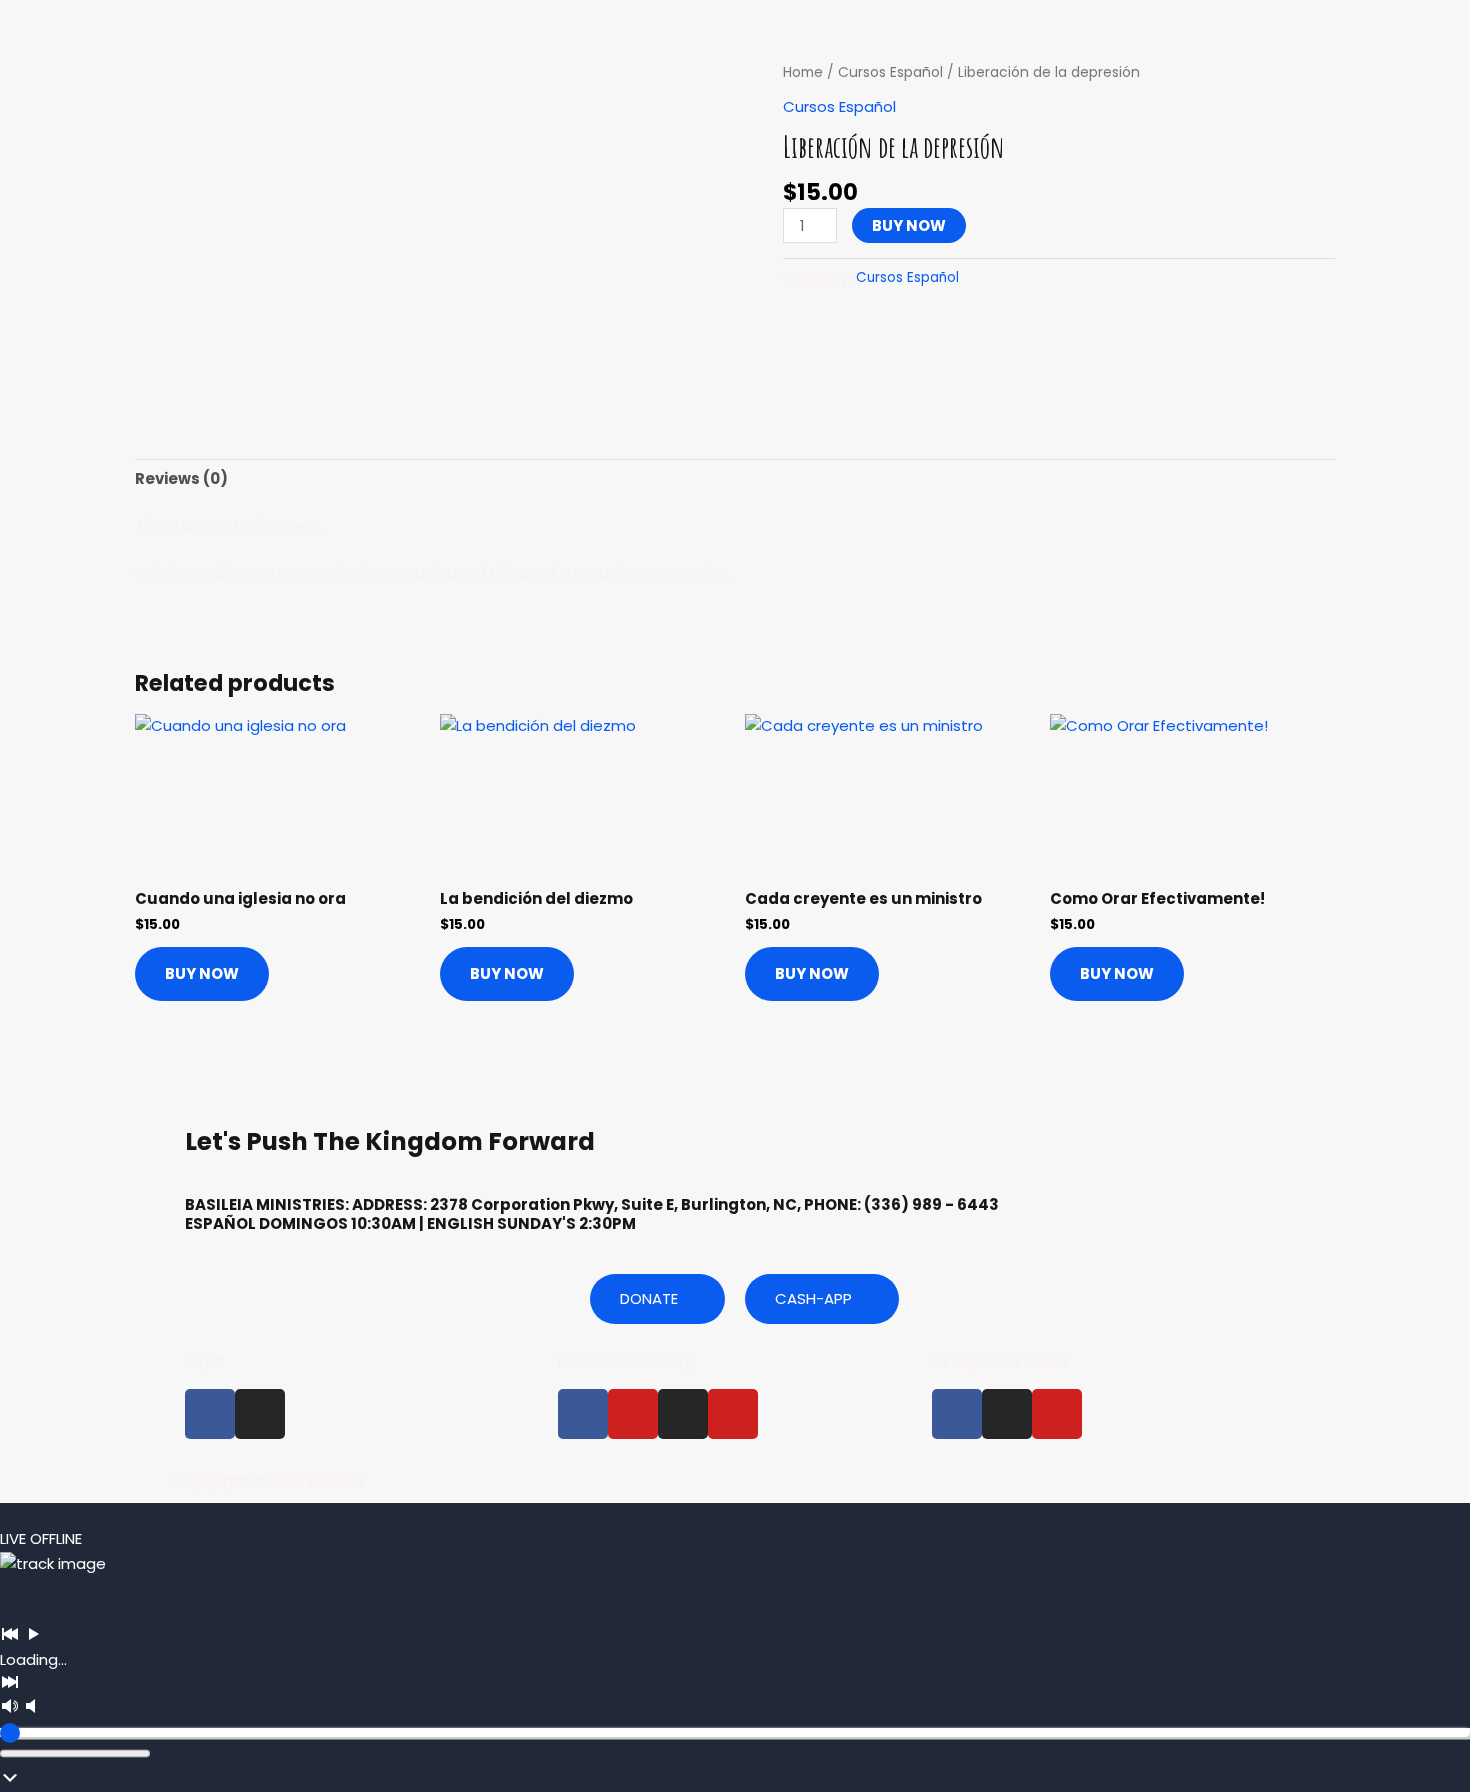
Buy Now (909, 225)
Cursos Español (890, 72)
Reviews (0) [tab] (181, 478)
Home (803, 72)
